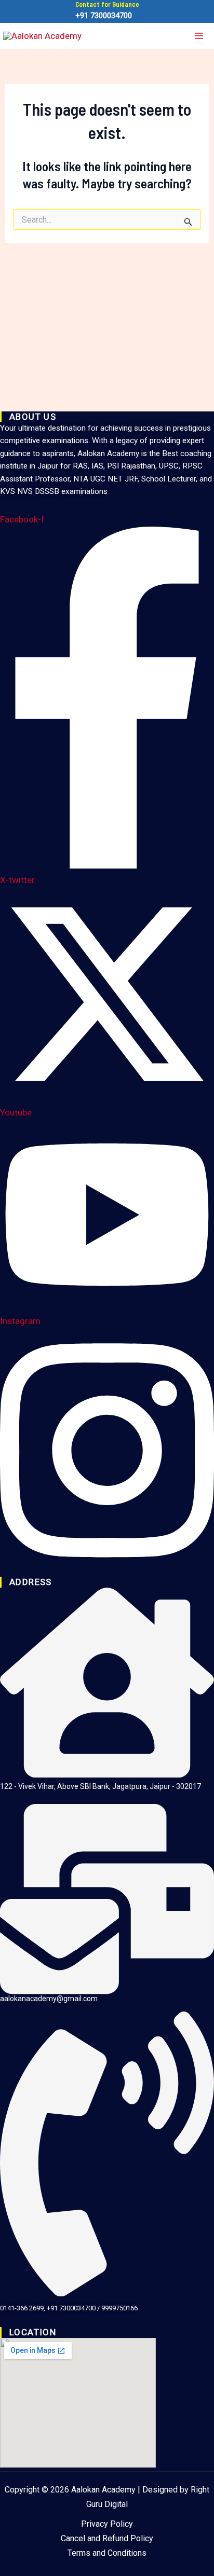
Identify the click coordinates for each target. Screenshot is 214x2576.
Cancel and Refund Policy (107, 2538)
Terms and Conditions (107, 2553)
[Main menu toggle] (199, 36)
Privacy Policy (107, 2524)
